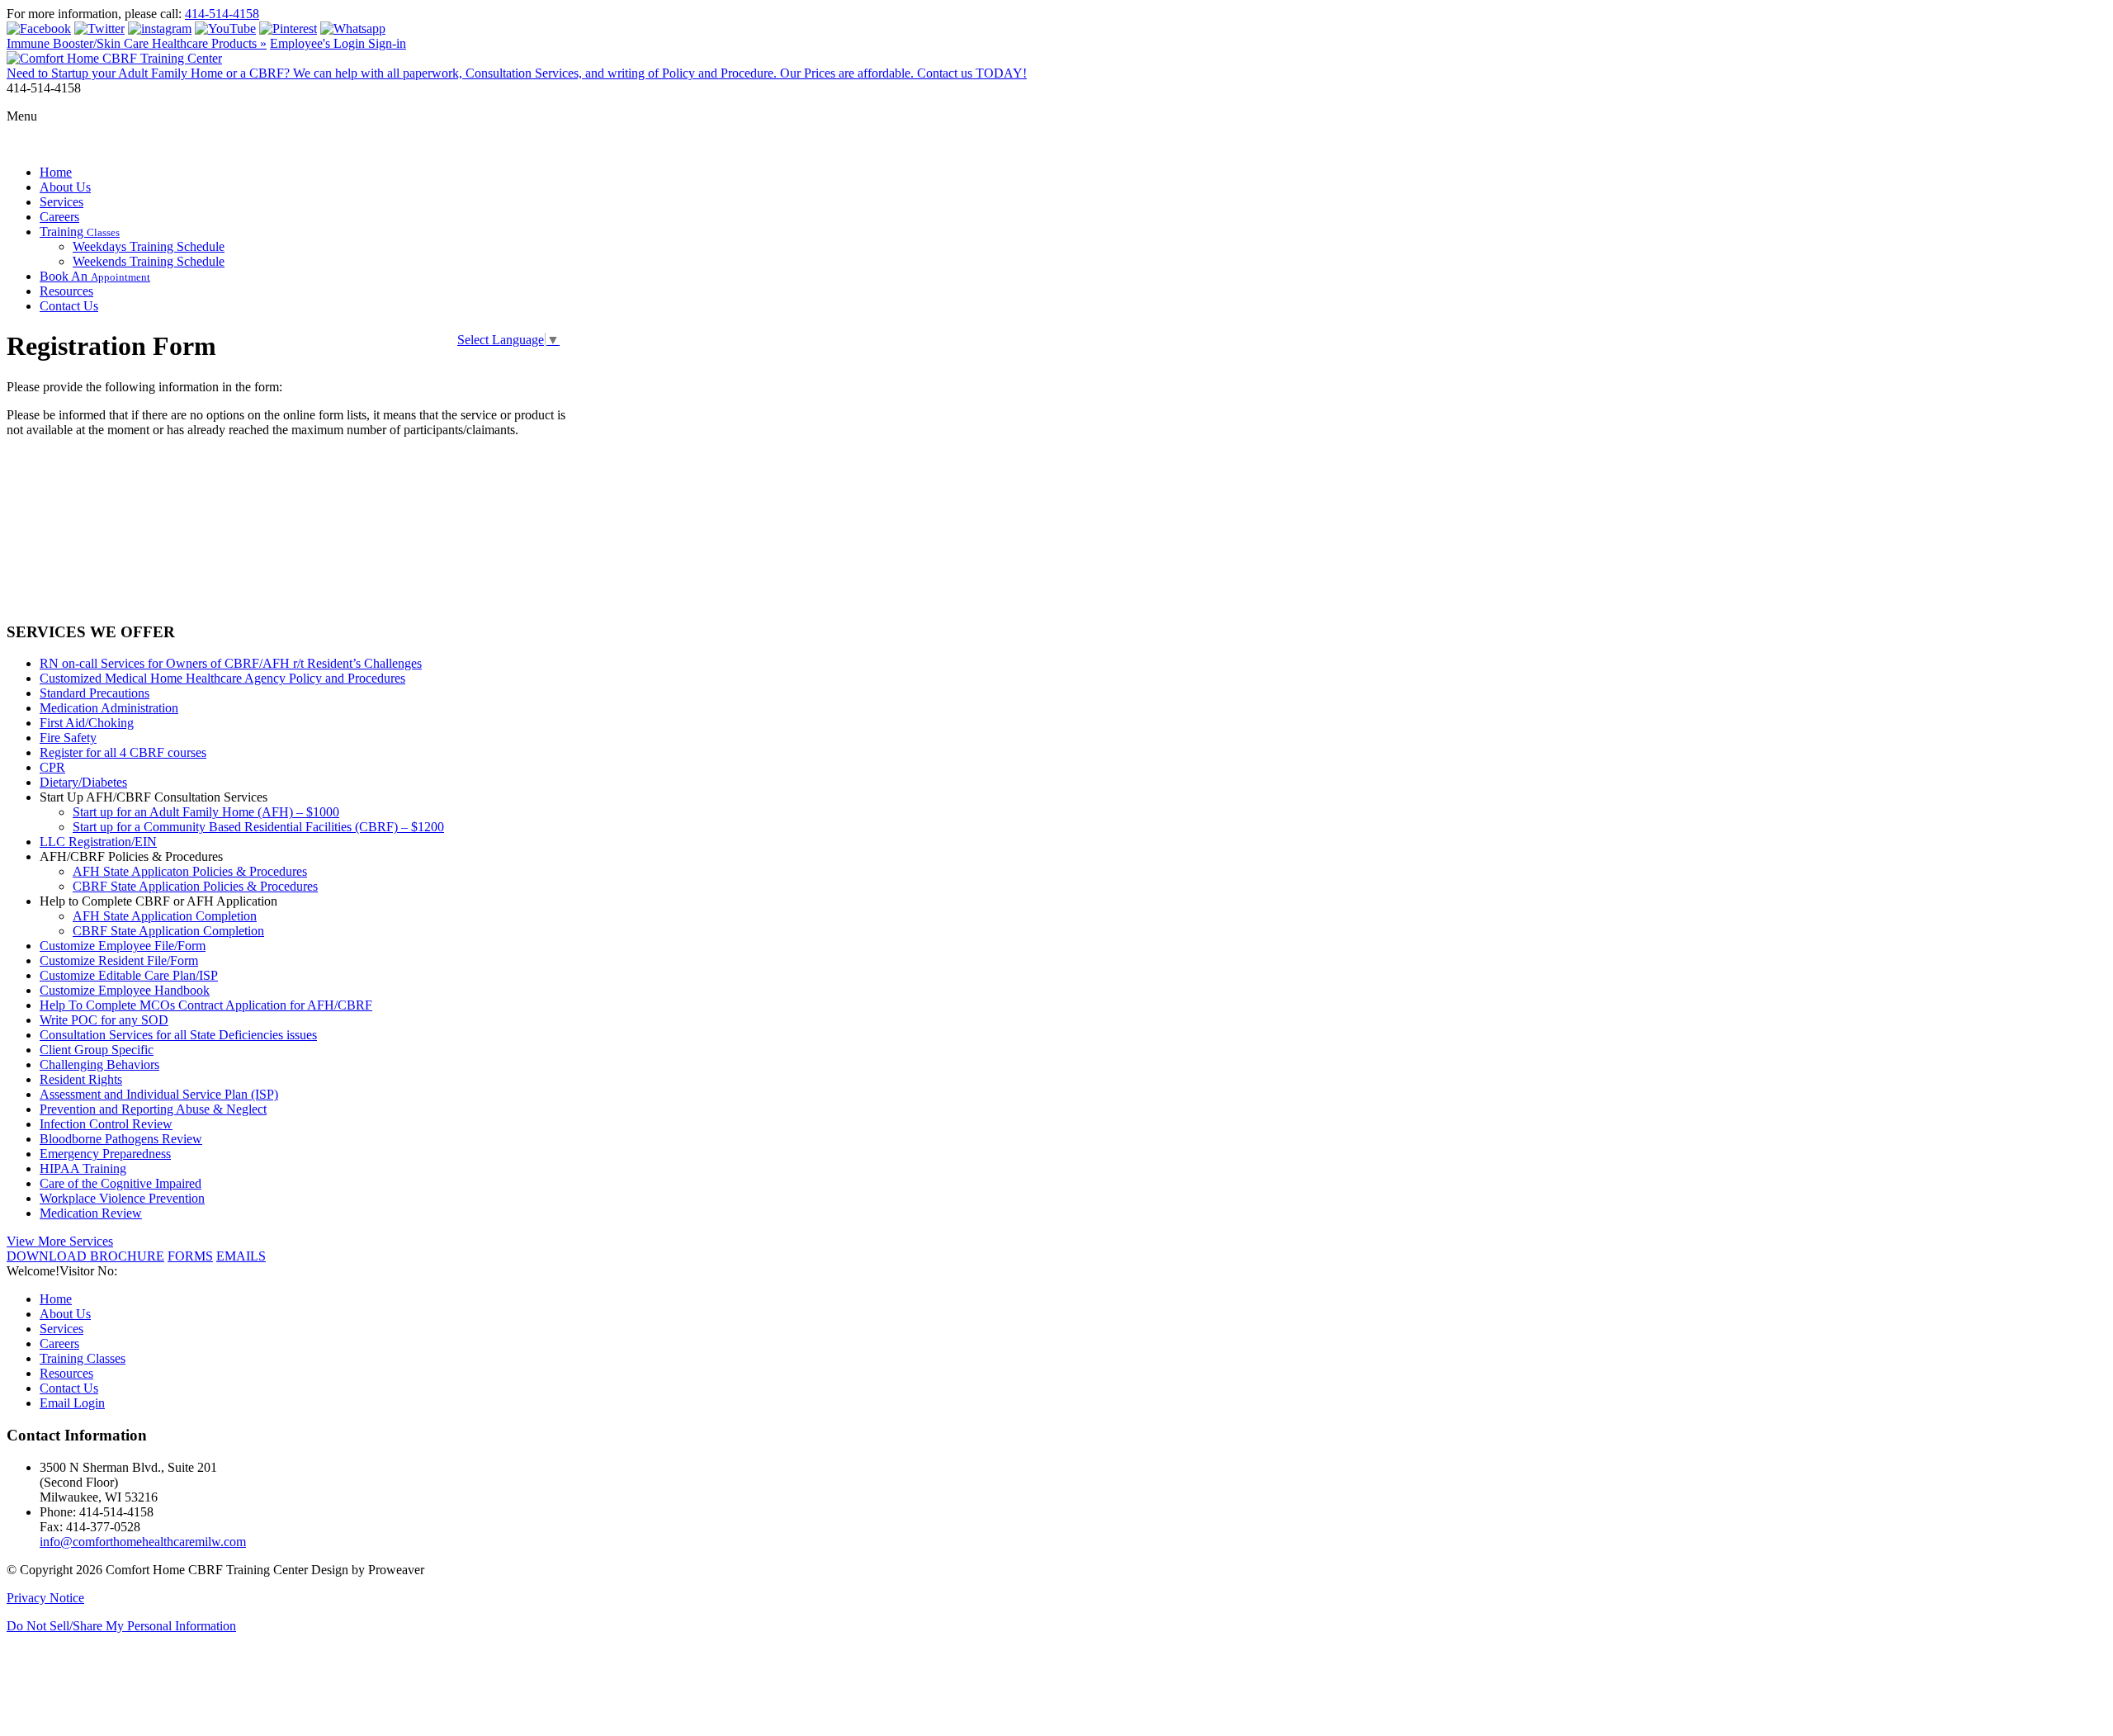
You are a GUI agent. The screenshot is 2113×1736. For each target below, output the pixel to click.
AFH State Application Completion (165, 916)
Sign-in (387, 43)
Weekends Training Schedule (149, 261)
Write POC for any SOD (104, 1020)
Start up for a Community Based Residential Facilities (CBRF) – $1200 (258, 827)
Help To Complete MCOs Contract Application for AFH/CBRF (206, 1005)
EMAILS (241, 1256)
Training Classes (83, 1358)
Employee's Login (319, 43)
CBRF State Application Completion (168, 931)
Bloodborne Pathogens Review (121, 1139)
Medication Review (91, 1213)
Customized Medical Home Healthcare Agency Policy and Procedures (222, 678)
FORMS (190, 1256)
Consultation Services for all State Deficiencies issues (178, 1035)
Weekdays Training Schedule (149, 246)
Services (61, 202)
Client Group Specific (97, 1050)
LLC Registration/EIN (98, 842)
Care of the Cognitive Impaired (121, 1183)
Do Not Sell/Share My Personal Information (121, 1626)
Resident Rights (81, 1079)
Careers (59, 217)
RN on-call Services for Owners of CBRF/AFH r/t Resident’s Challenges (231, 663)
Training (80, 232)
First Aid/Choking (87, 723)
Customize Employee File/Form (123, 946)
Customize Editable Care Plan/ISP (129, 975)
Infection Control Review (106, 1124)
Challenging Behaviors (99, 1064)
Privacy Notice (45, 1598)
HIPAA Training (83, 1168)
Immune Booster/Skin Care (137, 43)
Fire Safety (68, 738)
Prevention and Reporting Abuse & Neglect (153, 1109)
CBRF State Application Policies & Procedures (195, 886)
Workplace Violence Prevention (122, 1198)
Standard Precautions (95, 693)
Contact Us (69, 306)
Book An (95, 276)
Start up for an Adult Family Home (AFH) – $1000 (206, 812)
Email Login (72, 1403)
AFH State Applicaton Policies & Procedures (190, 871)
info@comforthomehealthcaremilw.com (143, 1542)
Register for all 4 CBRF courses (123, 752)
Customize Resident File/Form (119, 960)
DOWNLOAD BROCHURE (85, 1256)
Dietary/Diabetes (83, 782)
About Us (65, 187)
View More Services (60, 1241)
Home (56, 172)
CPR (52, 767)
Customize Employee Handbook (125, 990)
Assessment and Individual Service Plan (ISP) (159, 1094)
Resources (66, 291)
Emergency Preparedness (105, 1154)
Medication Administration (109, 708)
